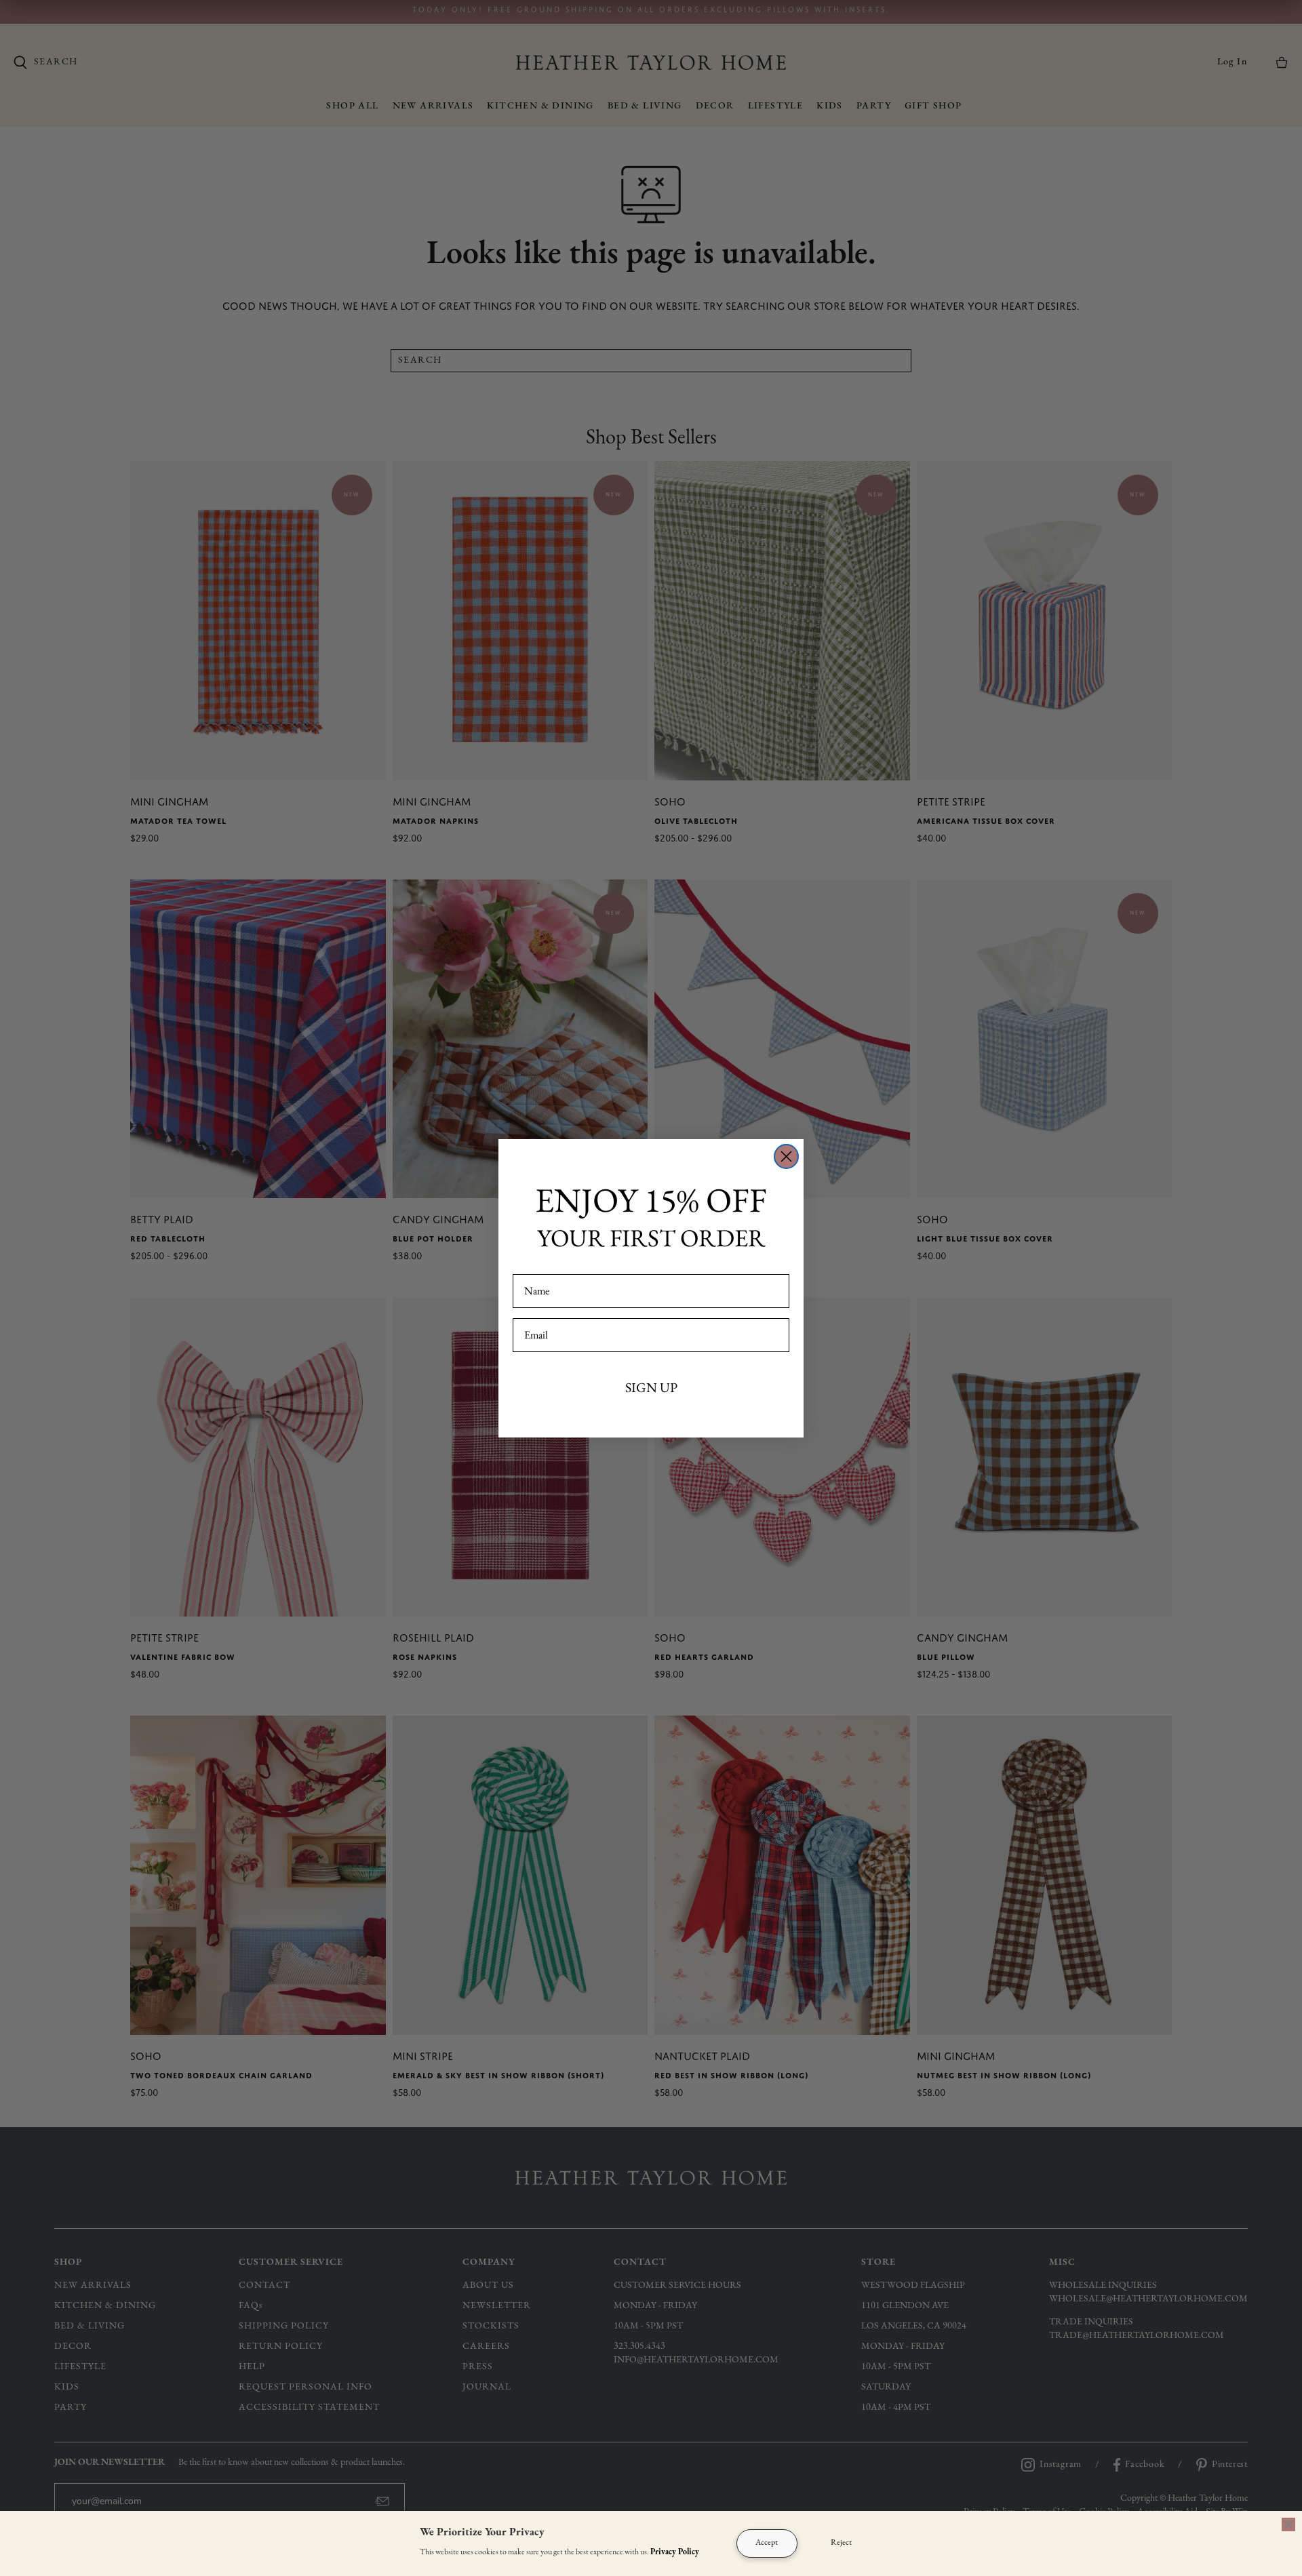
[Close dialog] (786, 1156)
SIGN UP (651, 1387)
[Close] (1288, 2524)
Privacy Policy (675, 2552)
